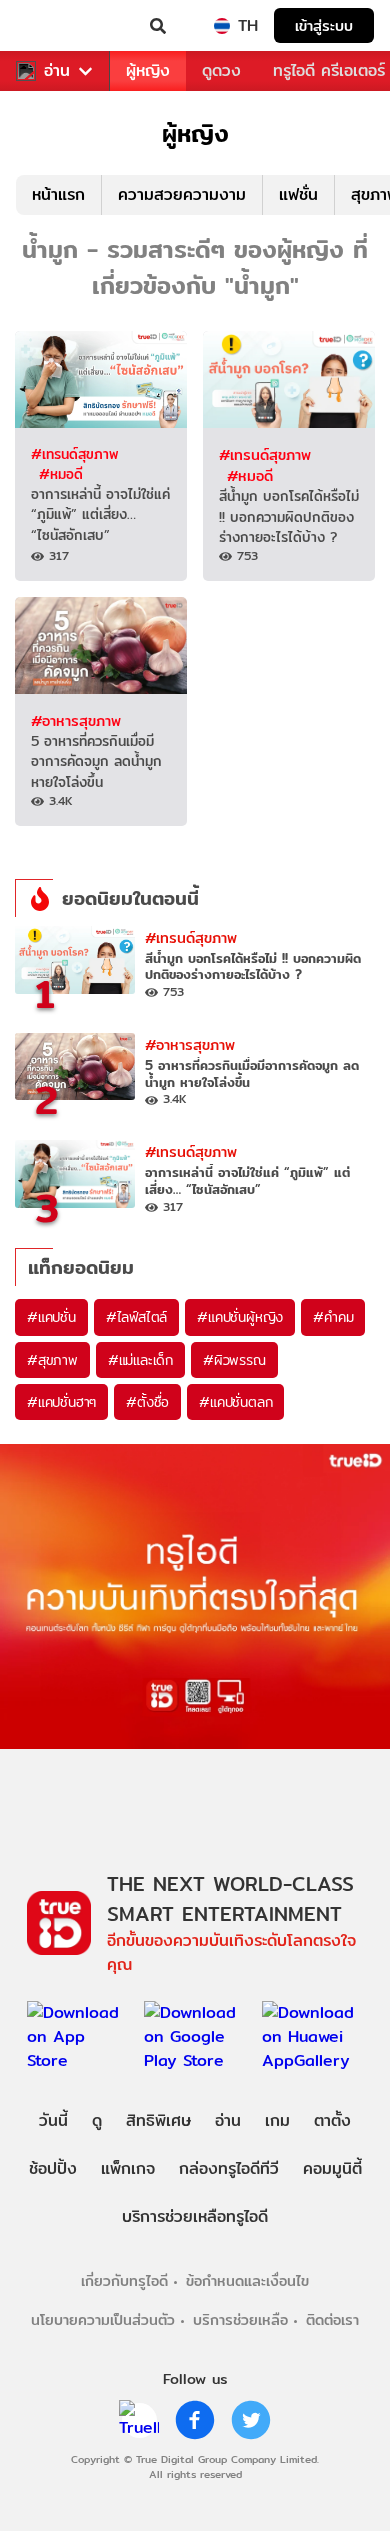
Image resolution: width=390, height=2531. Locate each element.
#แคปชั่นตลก (235, 1402)
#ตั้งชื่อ (147, 1402)
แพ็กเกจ (128, 2168)
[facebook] (195, 2420)
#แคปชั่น (51, 1317)
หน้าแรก (58, 194)
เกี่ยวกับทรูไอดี (124, 2280)
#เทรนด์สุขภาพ (74, 454)
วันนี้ (53, 2120)
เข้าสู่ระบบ (324, 25)
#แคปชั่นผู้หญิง (240, 1317)
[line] (139, 2420)
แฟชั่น (298, 194)
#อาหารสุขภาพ (76, 720)
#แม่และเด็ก (140, 1360)
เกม (277, 2120)
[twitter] (251, 2420)
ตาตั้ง (332, 2120)
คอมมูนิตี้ (332, 2168)
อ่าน (57, 71)
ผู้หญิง (148, 70)
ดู (97, 2120)
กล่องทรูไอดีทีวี (229, 2168)
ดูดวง (221, 70)
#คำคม (333, 1317)
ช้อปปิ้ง (53, 2168)
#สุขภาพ (52, 1360)
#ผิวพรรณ (234, 1360)
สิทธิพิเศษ (158, 2120)
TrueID (56, 26)
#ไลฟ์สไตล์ (136, 1317)
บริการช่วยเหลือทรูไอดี (195, 2216)
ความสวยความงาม (182, 194)
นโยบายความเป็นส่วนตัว (103, 2319)
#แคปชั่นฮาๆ (61, 1402)
